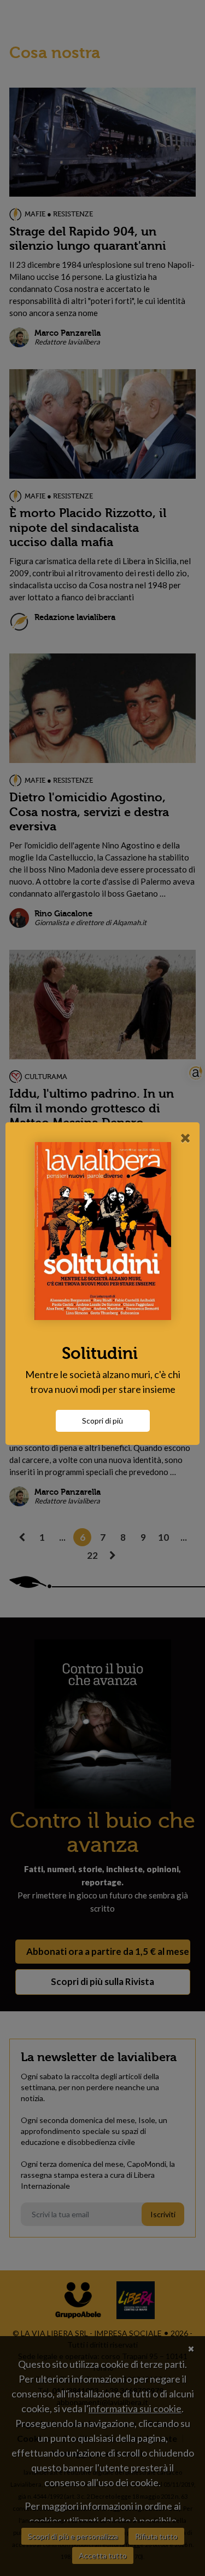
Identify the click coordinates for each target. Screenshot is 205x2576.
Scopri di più (102, 1421)
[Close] (186, 1138)
